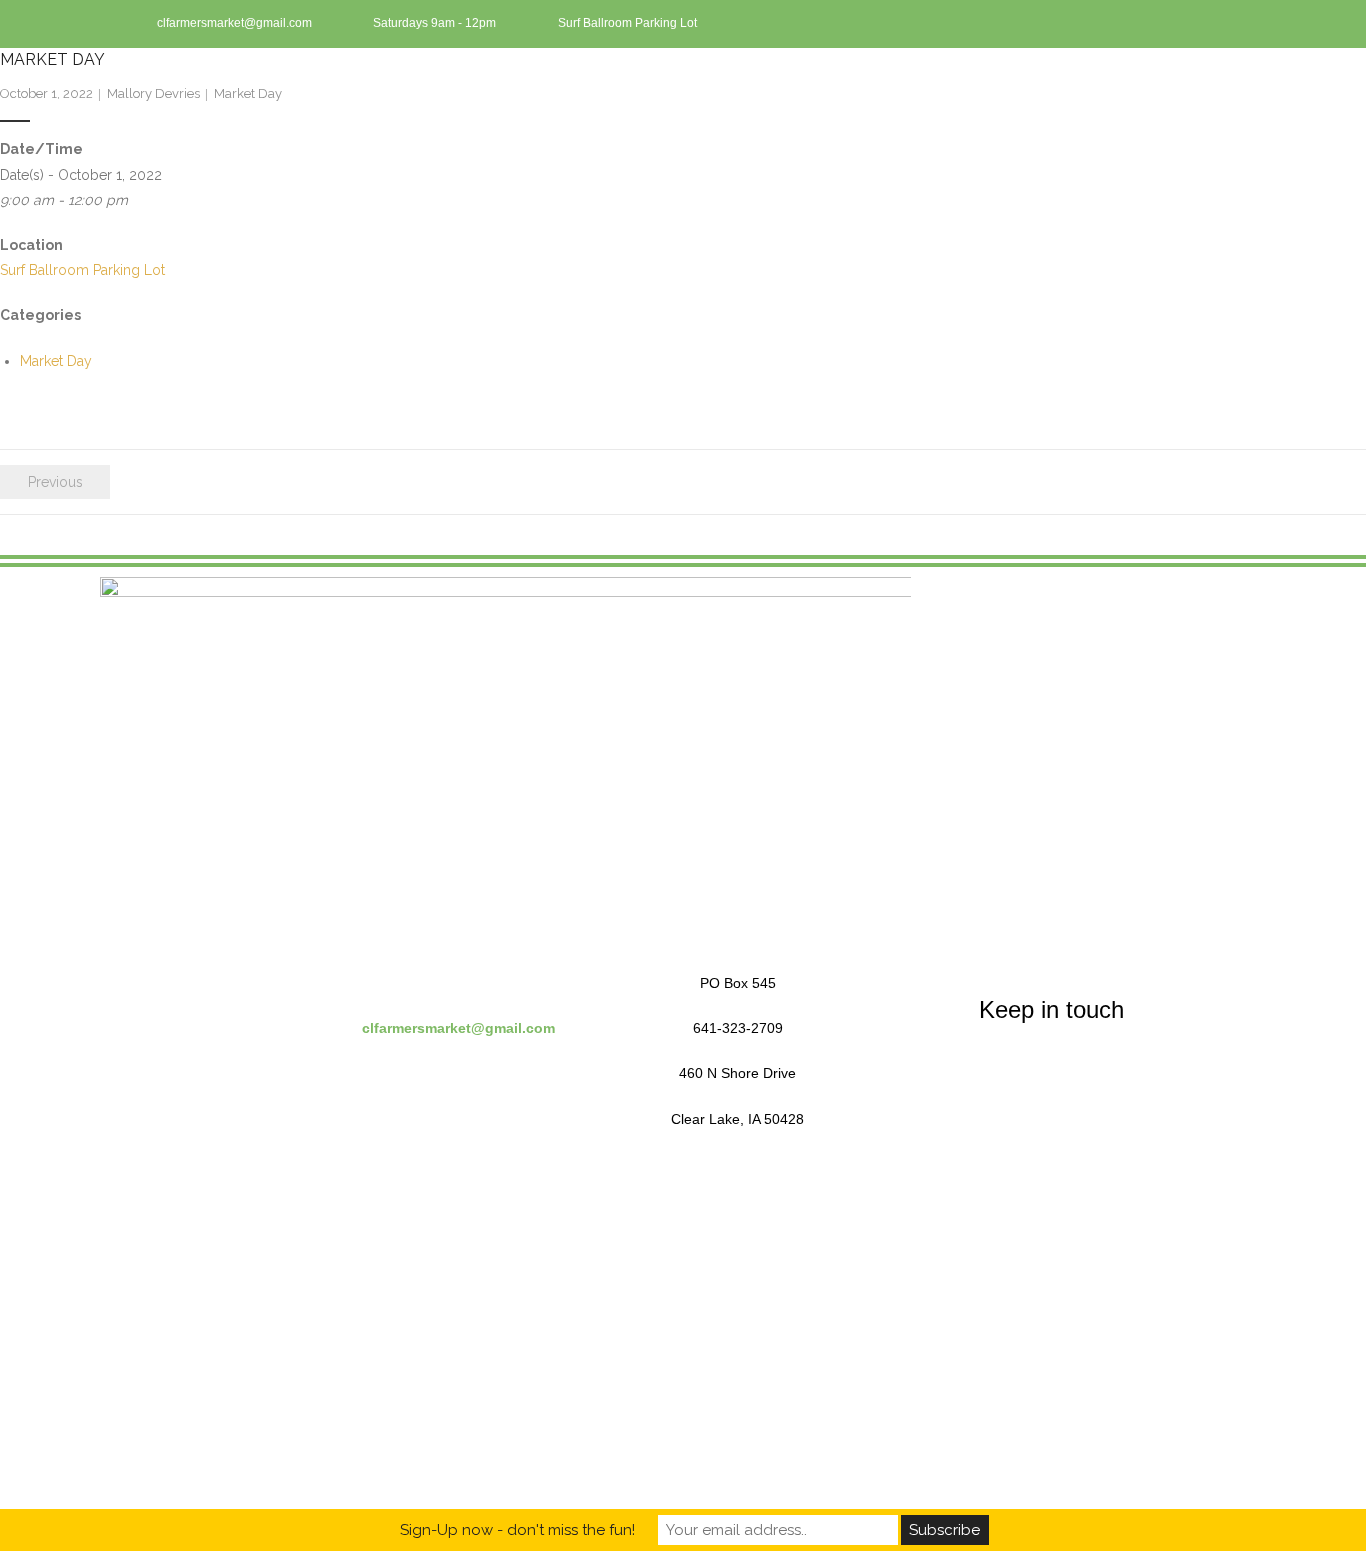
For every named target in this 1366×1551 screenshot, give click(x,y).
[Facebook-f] (1195, 24)
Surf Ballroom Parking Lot (82, 270)
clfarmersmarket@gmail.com (458, 1028)
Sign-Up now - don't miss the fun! (517, 1530)
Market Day (248, 93)
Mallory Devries (153, 93)
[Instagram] (1228, 24)
